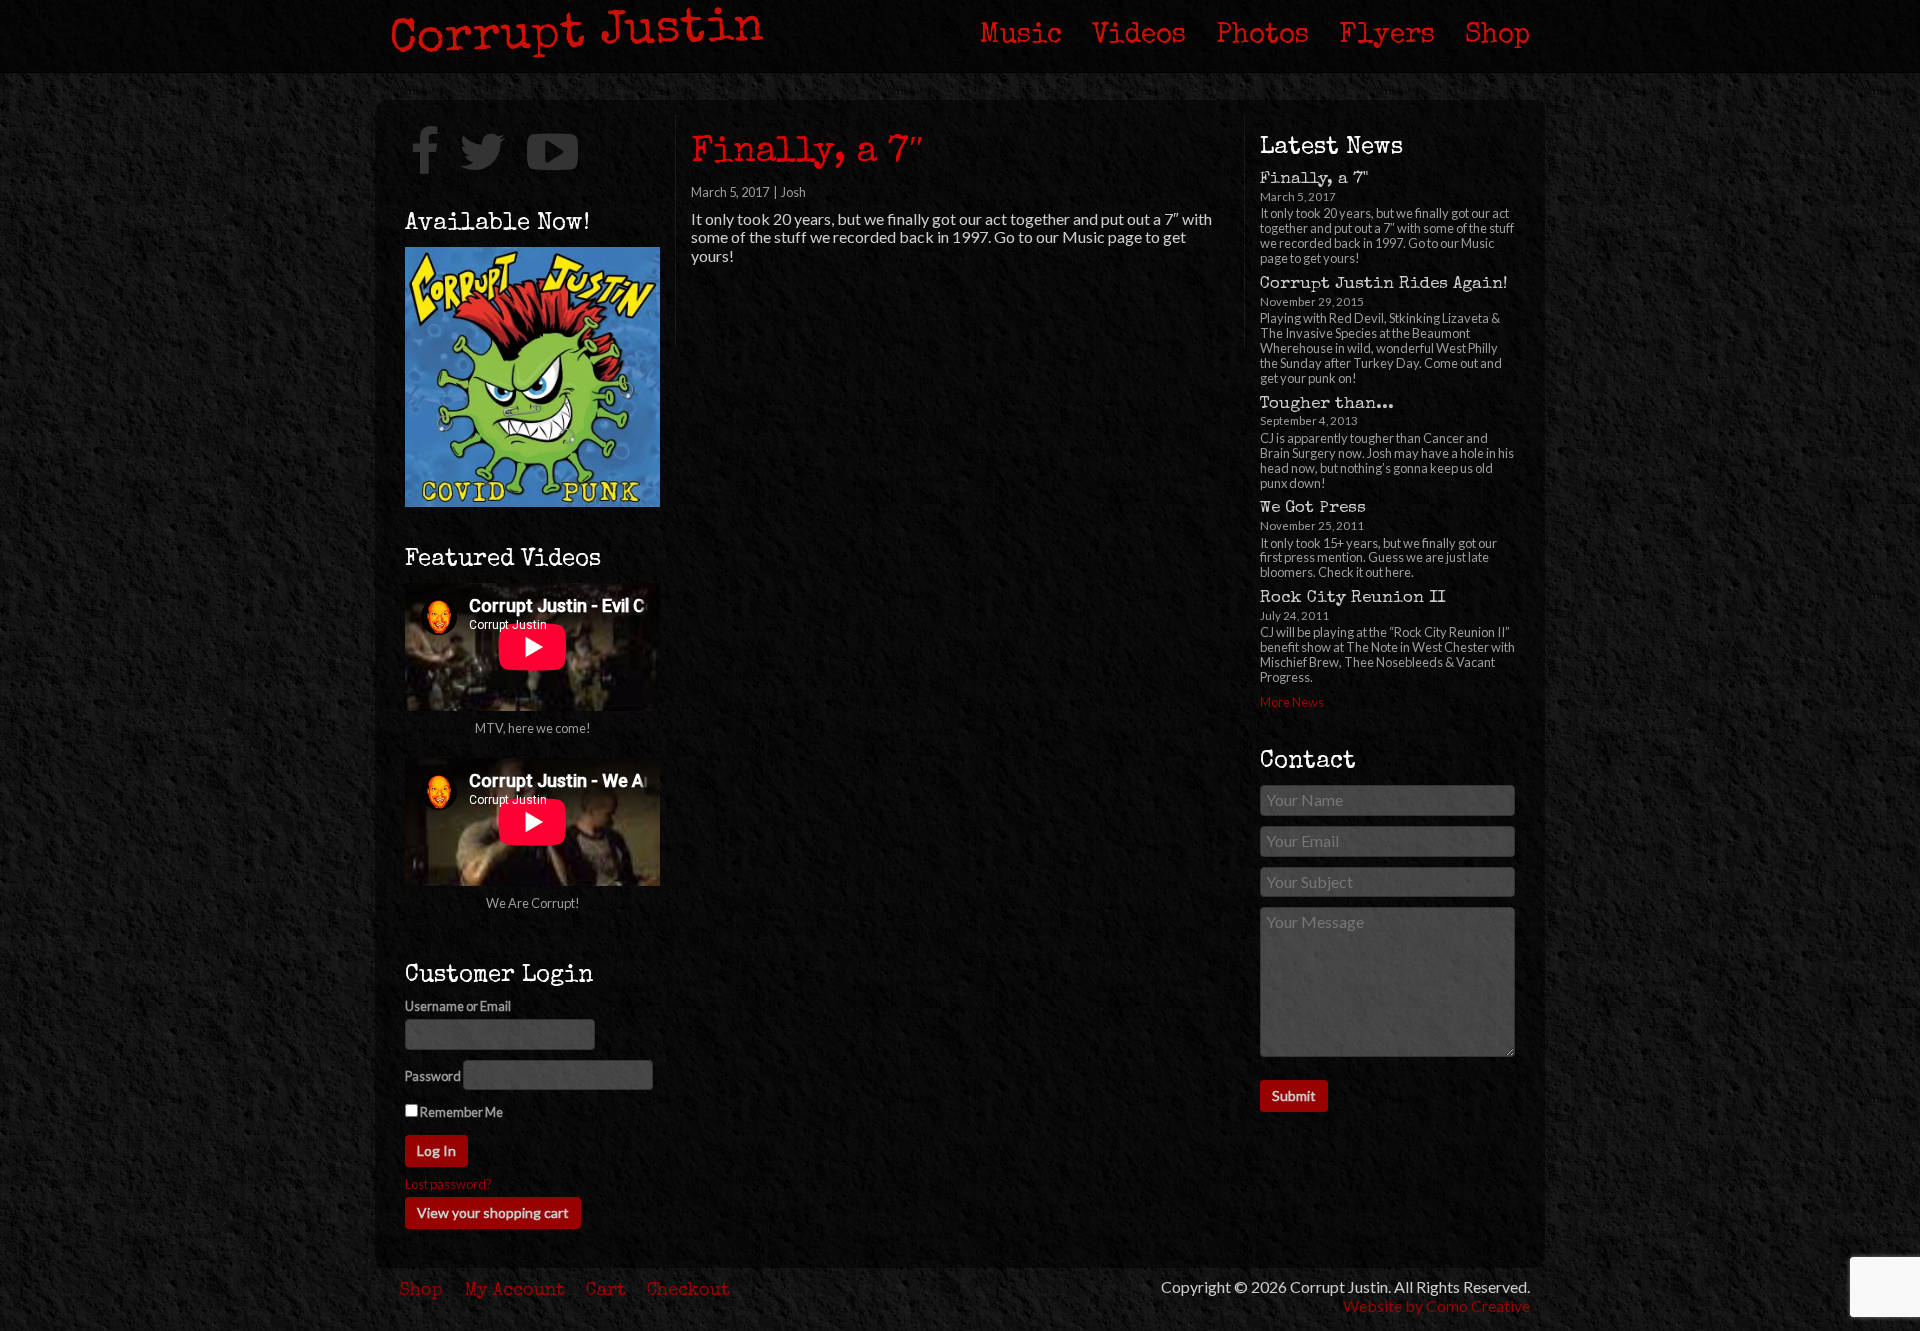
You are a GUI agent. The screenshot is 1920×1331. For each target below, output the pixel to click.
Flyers (1387, 36)
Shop (1497, 36)
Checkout (688, 1291)
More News (1292, 702)
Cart (606, 1291)
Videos (1139, 36)
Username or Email (458, 1006)
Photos (1262, 36)
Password (433, 1076)
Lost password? (448, 1184)
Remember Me (460, 1112)
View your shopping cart (493, 1212)
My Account (515, 1291)
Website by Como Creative (1436, 1305)
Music (1021, 36)
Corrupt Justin (577, 35)
